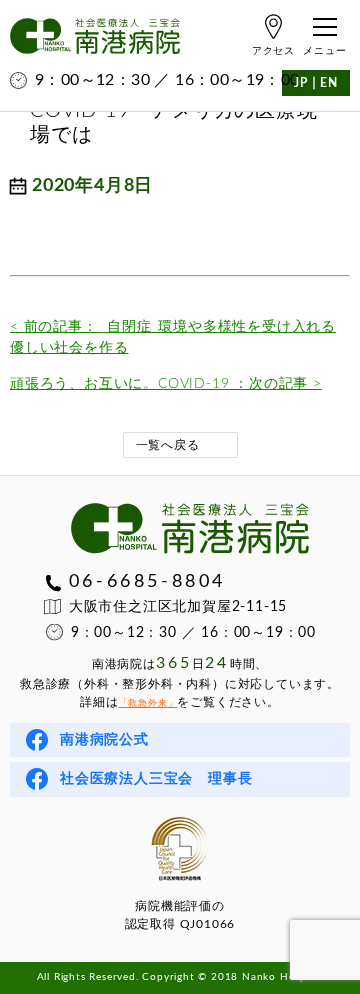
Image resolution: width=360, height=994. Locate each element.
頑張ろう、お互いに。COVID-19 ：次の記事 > (166, 383)
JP (301, 83)
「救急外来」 (148, 703)
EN (329, 83)
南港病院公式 (104, 740)
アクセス (273, 51)
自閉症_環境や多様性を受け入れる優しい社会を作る (173, 337)
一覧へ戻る (168, 445)
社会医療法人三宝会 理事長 (156, 779)
